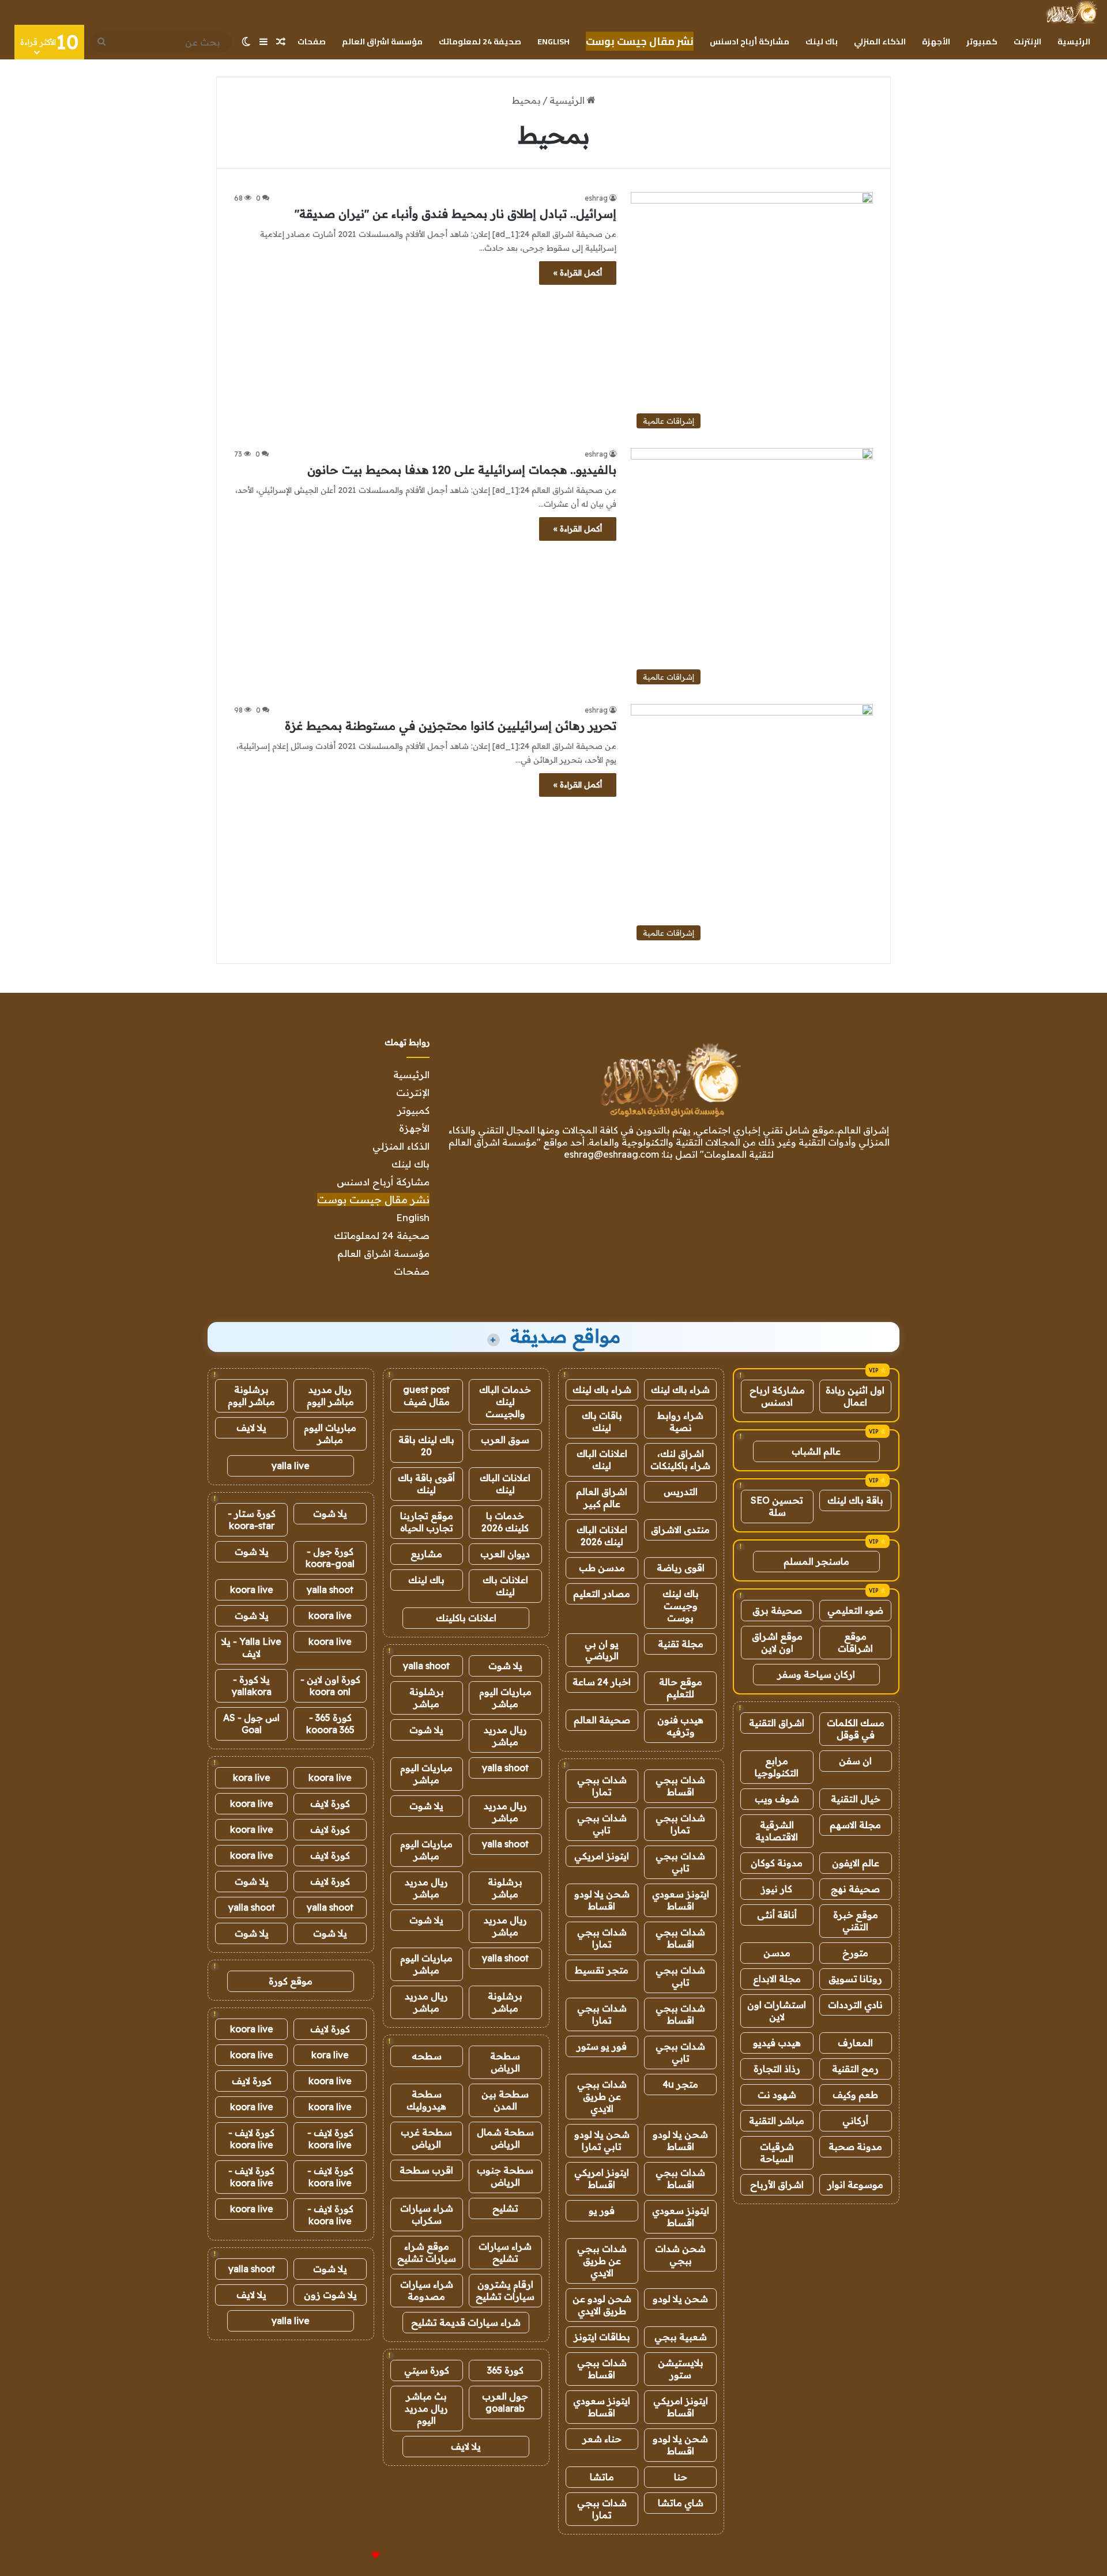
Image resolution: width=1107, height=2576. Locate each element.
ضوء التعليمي (855, 1610)
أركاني (855, 2121)
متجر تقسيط (602, 1970)
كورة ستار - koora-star (252, 1519)
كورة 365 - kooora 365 (330, 1724)
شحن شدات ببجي (680, 2255)
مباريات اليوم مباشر (505, 1698)
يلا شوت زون (330, 2295)
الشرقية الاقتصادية (777, 1831)
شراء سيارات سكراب (427, 2214)
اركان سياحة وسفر (816, 1674)
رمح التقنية (855, 2069)
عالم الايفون (856, 1863)
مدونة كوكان (777, 1863)
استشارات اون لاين (777, 2011)
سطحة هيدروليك (426, 2100)
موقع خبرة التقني (856, 1921)
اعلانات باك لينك (505, 1586)
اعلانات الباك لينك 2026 (602, 1536)
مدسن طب (602, 1568)
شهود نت (777, 2095)
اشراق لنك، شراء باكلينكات (680, 1460)
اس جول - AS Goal (251, 1724)
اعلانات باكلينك (466, 1618)
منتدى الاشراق (680, 1530)
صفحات (312, 42)
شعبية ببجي (681, 2337)
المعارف (855, 2043)
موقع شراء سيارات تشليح (427, 2252)
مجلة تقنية (681, 1644)
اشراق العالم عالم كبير (602, 1498)
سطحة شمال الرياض (505, 2138)
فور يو (602, 2210)
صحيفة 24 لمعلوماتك (480, 42)
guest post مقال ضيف (426, 1396)
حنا (681, 2477)
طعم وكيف (855, 2095)
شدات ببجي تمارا (602, 1786)
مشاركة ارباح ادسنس (777, 1396)
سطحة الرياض (505, 2062)
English (553, 42)
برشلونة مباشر (427, 1698)
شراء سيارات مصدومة (427, 2290)
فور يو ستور (602, 2046)
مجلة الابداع (777, 1979)
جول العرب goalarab (505, 2402)
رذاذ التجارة (777, 2069)
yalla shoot (426, 1666)
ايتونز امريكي (602, 1856)
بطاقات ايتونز (602, 2337)
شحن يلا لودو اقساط (602, 1900)
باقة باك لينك (855, 1500)
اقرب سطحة (426, 2170)
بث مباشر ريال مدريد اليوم (426, 2408)
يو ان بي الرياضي (602, 1650)
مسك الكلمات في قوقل (856, 1729)
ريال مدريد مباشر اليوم (330, 1396)
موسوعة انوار (855, 2185)
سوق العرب (505, 1440)
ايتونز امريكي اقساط (602, 2178)
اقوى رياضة (681, 1568)
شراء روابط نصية (680, 1421)
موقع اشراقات (855, 1642)
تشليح (505, 2208)
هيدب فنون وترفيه (680, 1726)
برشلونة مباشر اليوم (251, 1396)
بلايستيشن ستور (681, 2369)
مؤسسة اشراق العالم (382, 42)
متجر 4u (680, 2084)
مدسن (777, 1953)
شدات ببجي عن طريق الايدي (602, 2096)
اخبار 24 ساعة (602, 1682)
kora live (252, 1777)
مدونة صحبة (855, 2146)
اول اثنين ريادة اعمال (855, 1396)
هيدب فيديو (777, 2043)
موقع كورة (291, 1981)
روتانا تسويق (855, 1979)
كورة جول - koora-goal (330, 1558)
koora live (252, 1590)
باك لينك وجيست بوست (681, 1606)
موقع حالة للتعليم (681, 1688)
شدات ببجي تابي (602, 1824)
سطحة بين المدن (505, 2100)
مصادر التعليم (602, 1594)
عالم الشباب (816, 1451)
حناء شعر (602, 2439)
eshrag (596, 198)
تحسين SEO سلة (777, 1506)
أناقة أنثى (777, 1915)
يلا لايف (466, 2446)
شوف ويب (777, 1799)
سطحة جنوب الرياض (505, 2176)
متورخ (855, 1953)
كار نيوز (777, 1889)
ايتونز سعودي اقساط (681, 1900)
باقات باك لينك (602, 1421)
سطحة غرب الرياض (426, 2138)
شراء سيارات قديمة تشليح (466, 2322)
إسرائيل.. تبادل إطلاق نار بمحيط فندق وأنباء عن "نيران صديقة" (455, 214)
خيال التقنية (856, 1799)
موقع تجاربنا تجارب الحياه (427, 1522)
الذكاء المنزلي (880, 42)
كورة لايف (330, 1803)
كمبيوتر (982, 42)
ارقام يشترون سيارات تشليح (505, 2290)
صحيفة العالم (602, 1720)
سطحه (427, 2056)
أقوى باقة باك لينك (426, 1484)
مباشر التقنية (777, 2121)
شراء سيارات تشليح (505, 2252)
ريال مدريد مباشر (505, 1736)
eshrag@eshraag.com (611, 1154)
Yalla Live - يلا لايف (251, 1647)
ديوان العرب (505, 1554)
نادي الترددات (855, 2005)
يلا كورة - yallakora (252, 1686)
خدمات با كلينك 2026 (505, 1522)
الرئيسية (1074, 42)
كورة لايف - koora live (330, 2139)
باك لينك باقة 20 (426, 1446)
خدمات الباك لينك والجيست (505, 1402)
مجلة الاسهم (855, 1825)
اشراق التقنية (777, 1723)
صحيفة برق (777, 1610)
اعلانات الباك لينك (602, 1460)
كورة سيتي (427, 2370)
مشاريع (426, 1554)
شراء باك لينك (680, 1389)
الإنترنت (1027, 42)
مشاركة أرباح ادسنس (750, 42)
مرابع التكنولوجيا (777, 1767)
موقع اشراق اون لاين (777, 1642)
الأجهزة (936, 42)
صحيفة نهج (855, 1889)
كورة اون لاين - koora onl (330, 1686)
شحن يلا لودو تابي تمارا (602, 2140)
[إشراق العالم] (1071, 12)
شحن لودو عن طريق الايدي (602, 2305)
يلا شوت (505, 1666)
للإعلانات (356, 2555)
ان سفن (855, 1761)
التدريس (681, 1492)
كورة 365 (505, 2370)
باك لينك (822, 42)
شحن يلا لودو (680, 2299)
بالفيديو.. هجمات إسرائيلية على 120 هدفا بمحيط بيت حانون (462, 470)
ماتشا (602, 2477)
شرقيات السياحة (777, 2153)
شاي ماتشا (681, 2503)
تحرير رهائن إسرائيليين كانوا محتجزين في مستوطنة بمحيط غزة (451, 726)
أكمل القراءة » (578, 273)
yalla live (291, 1466)
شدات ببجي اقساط (680, 1786)
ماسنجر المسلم (816, 1561)
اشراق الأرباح (777, 2185)
